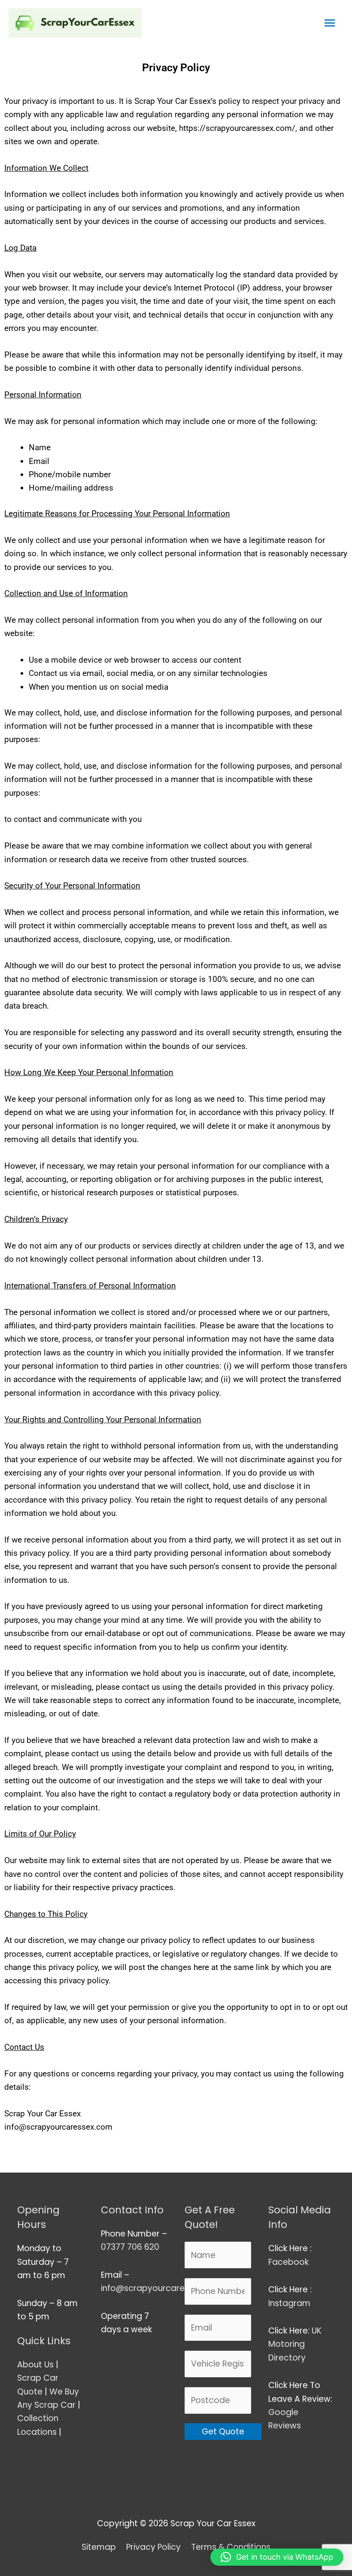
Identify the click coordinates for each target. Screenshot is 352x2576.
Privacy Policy (153, 2547)
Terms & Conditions (231, 2547)
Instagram (290, 2303)
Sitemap (99, 2547)
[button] (277, 2557)
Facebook (290, 2262)
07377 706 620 (130, 2247)
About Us (35, 2365)
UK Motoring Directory (295, 2344)
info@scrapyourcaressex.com (162, 2288)
